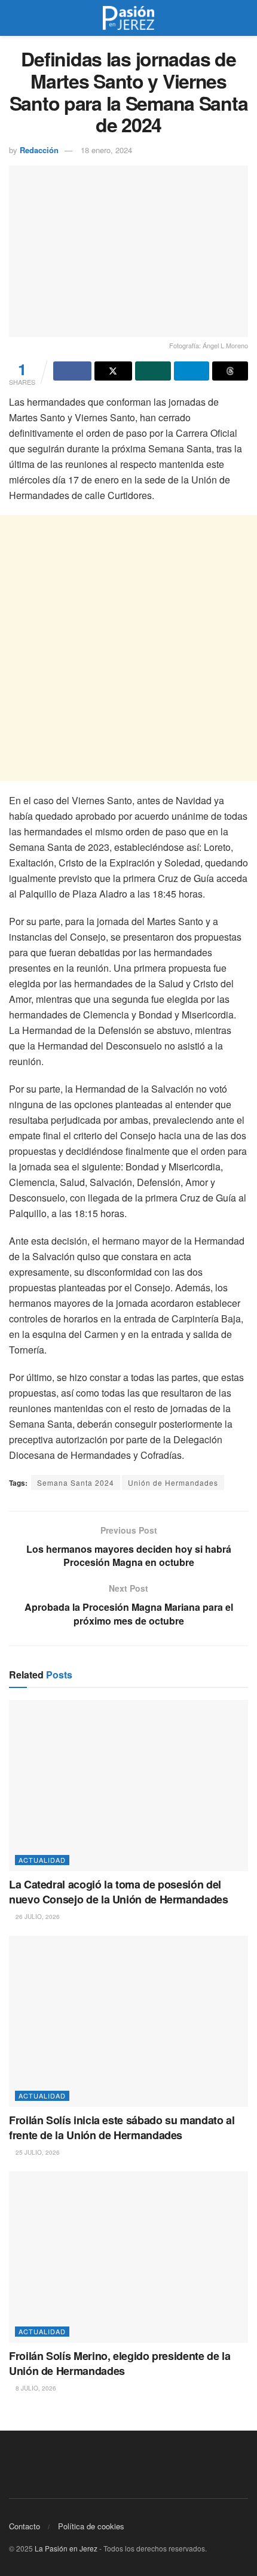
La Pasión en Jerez (66, 2548)
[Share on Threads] (230, 371)
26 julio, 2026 (37, 1917)
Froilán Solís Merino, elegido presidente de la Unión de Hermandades (120, 2363)
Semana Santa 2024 (76, 1482)
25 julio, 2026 (37, 2152)
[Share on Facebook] (72, 371)
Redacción (39, 150)
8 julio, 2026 (35, 2388)
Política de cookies (91, 2526)
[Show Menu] (14, 18)
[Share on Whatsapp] (153, 371)
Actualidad (42, 1860)
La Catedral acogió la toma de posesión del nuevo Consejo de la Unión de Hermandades (119, 1892)
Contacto (25, 2526)
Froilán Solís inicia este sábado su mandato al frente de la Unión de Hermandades (122, 2128)
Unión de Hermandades (173, 1482)
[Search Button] (243, 18)
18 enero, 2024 (106, 150)
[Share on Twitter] (114, 371)
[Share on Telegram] (192, 371)
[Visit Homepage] (128, 18)
